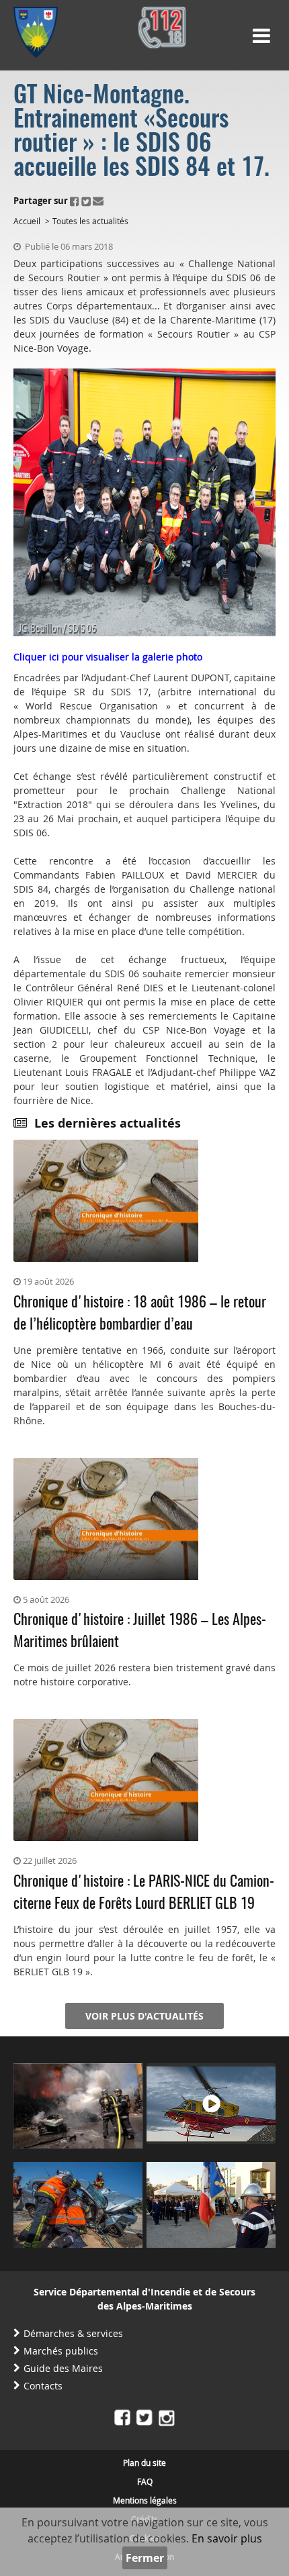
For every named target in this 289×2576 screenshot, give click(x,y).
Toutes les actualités (90, 221)
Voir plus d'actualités (144, 2016)
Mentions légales (145, 2500)
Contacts (43, 2386)
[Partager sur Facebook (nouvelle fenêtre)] (75, 201)
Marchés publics (61, 2351)
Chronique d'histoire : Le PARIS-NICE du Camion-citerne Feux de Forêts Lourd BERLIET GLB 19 (144, 1893)
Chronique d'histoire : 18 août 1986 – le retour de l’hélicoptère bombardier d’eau (140, 1314)
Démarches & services (73, 2333)
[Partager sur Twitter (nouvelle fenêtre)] (86, 201)
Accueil (27, 221)
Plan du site (144, 2463)
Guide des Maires (63, 2368)
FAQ (145, 2481)
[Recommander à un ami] (98, 201)
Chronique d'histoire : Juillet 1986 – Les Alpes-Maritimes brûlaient (140, 1631)
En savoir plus (227, 2538)
